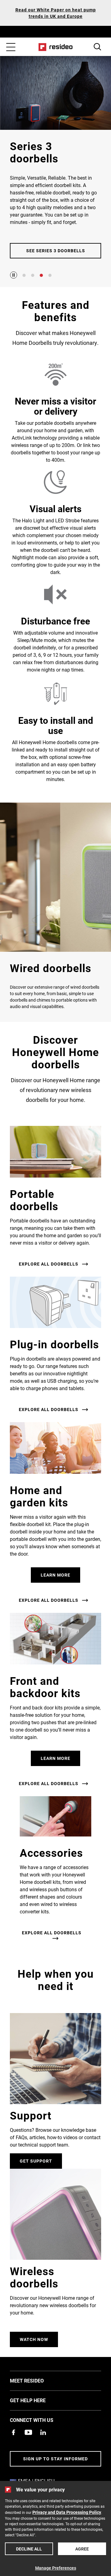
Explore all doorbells (49, 1264)
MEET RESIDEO (36, 2380)
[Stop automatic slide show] (14, 275)
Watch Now (34, 2339)
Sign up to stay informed (55, 2459)
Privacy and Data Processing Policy (67, 2512)
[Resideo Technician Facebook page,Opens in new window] (14, 2432)
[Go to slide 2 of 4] (33, 275)
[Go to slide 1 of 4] (24, 275)
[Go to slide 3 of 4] (41, 275)
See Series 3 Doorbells (56, 251)
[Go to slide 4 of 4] (50, 275)
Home (56, 47)
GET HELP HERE (37, 2400)
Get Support (36, 2161)
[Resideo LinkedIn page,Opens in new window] (43, 2432)
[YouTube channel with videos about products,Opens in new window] (28, 2432)
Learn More (55, 1575)
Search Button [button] (97, 47)
